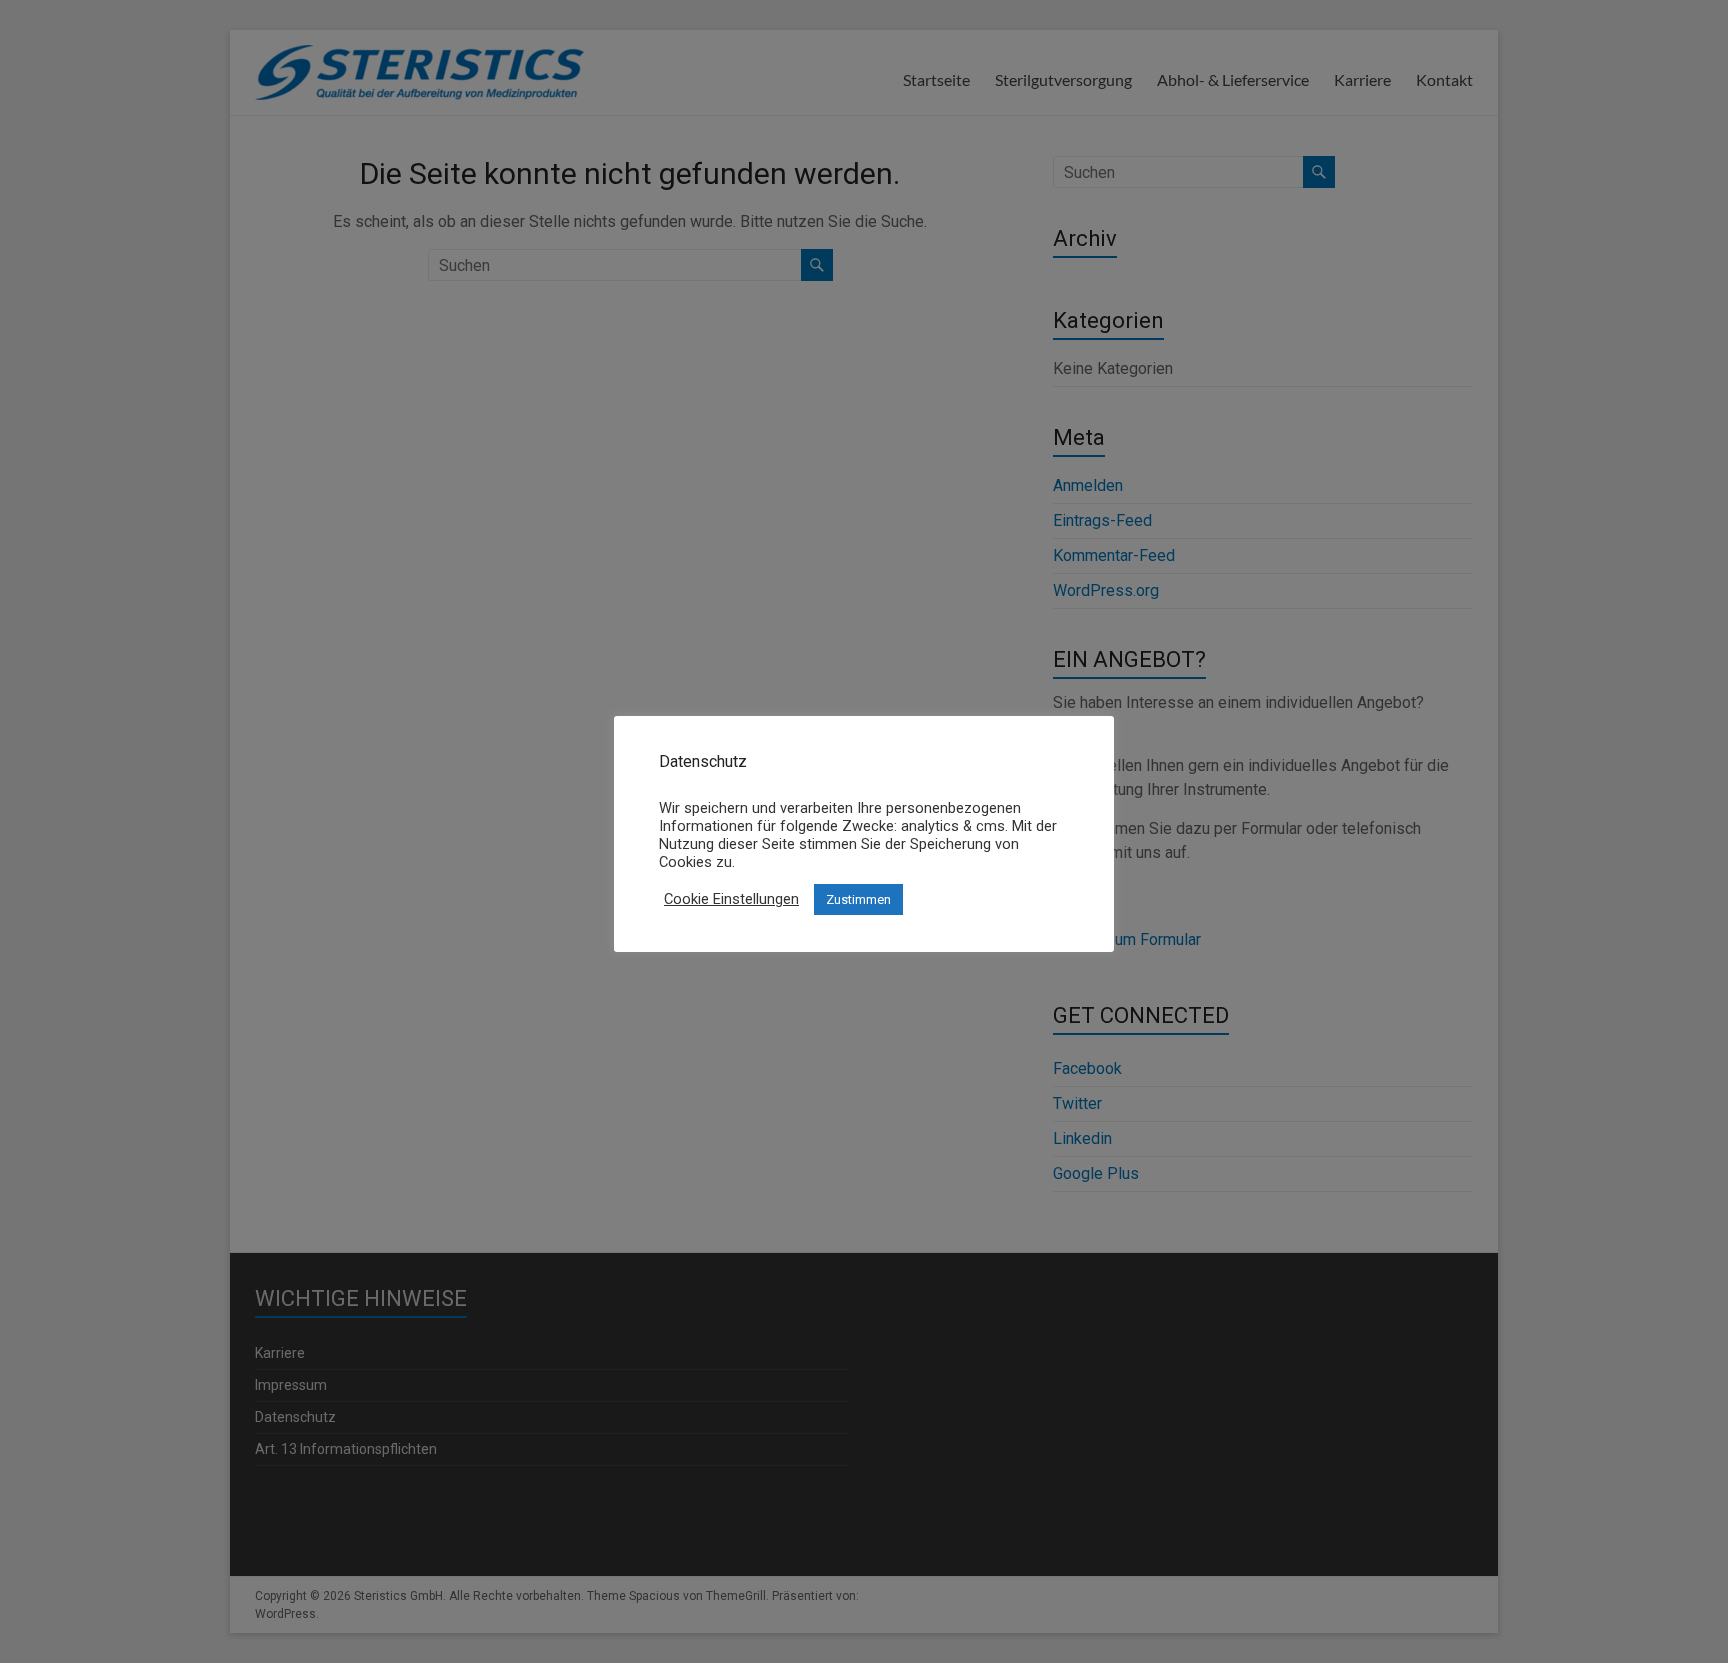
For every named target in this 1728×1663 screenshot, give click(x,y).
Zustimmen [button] (858, 899)
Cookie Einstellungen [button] (731, 899)
